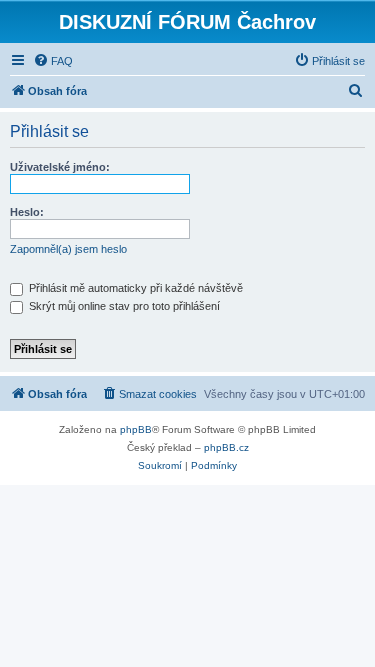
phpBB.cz (226, 447)
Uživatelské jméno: (60, 167)
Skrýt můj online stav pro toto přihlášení (123, 306)
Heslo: (27, 212)
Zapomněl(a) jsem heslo (68, 249)
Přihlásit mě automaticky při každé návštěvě (134, 288)
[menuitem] (53, 61)
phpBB (136, 429)
